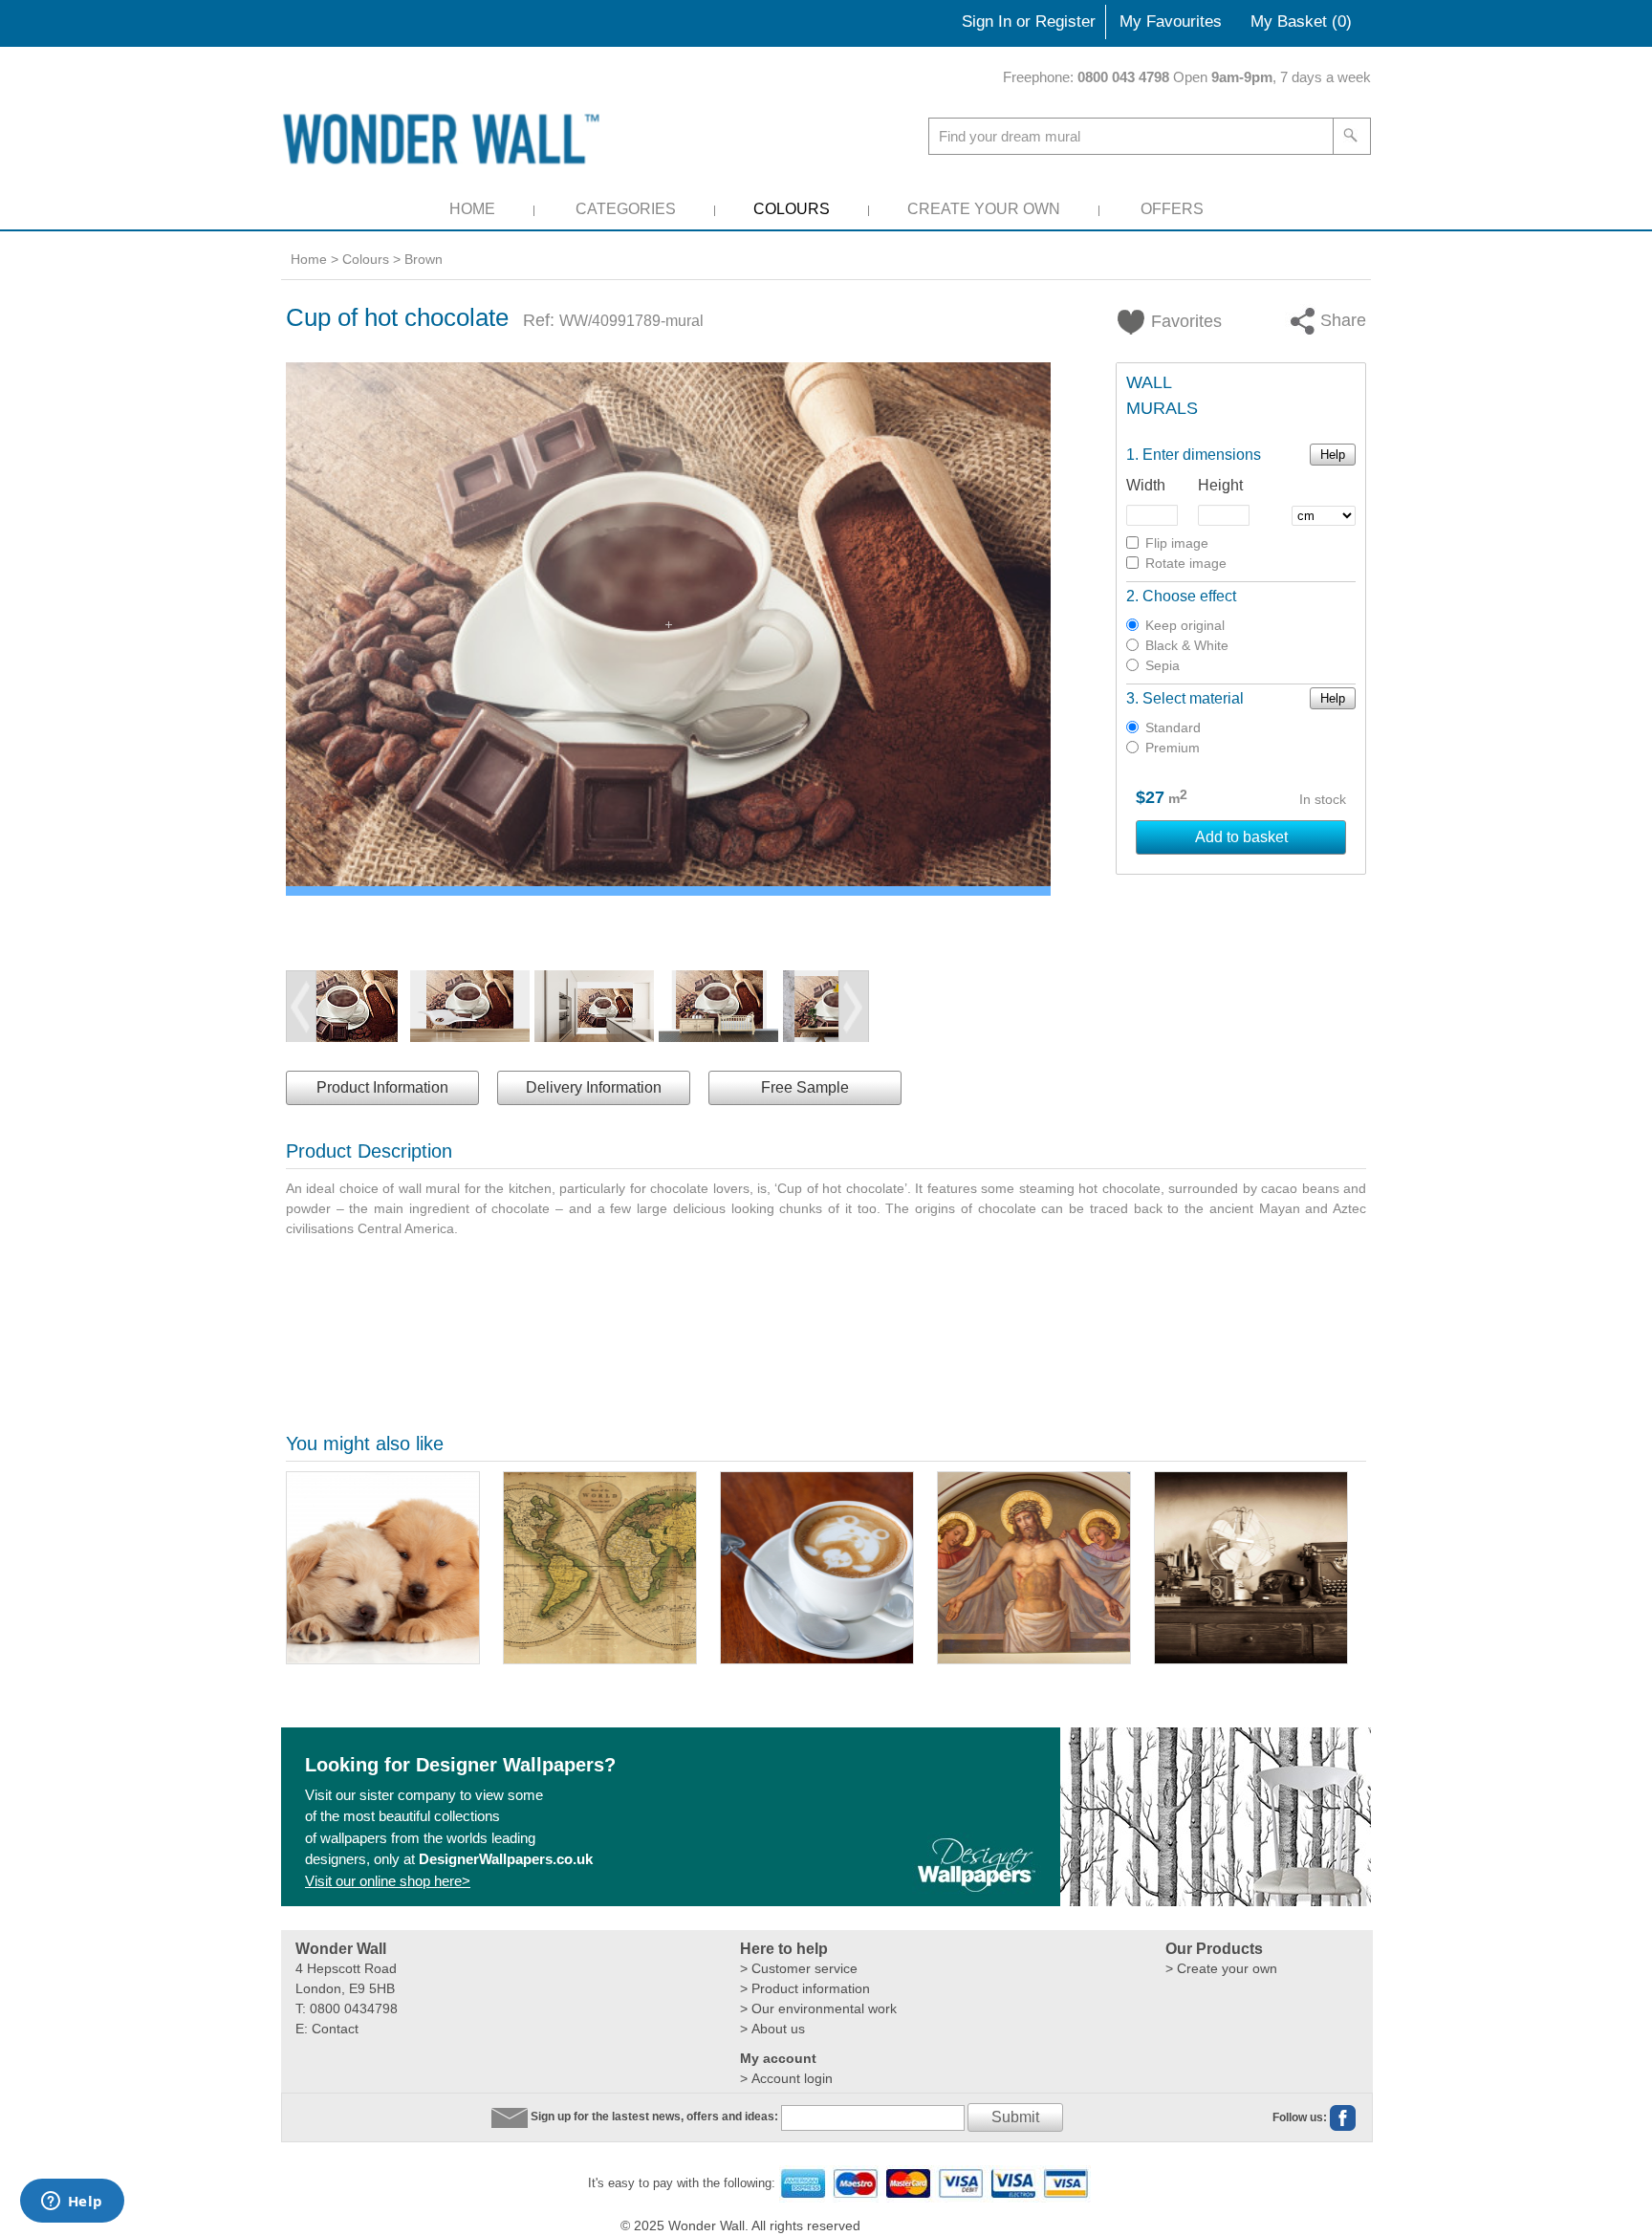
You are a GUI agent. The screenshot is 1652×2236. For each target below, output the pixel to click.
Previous (301, 1007)
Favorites (1175, 321)
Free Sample (805, 1087)
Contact (335, 2029)
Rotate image (1186, 563)
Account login (792, 2078)
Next (854, 1007)
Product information (811, 1988)
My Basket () (1301, 22)
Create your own (1227, 1968)
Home (472, 209)
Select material (1193, 698)
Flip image (1177, 543)
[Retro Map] (600, 1568)
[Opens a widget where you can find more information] (72, 2203)
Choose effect (1189, 596)
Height (1220, 485)
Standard (1173, 727)
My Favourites (1171, 22)
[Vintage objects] (1251, 1568)
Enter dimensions (1202, 455)
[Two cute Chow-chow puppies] (383, 1568)
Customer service (804, 1968)
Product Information (382, 1087)
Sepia (1163, 665)
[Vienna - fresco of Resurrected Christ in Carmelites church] (1034, 1568)
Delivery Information (594, 1087)
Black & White (1187, 645)
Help (1333, 455)
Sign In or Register (1029, 22)
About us (778, 2029)
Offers (1172, 209)
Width (1146, 485)
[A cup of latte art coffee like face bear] (817, 1568)
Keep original (1185, 625)
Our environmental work (824, 2008)
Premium (1173, 748)
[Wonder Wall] (445, 138)
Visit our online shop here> (388, 1881)
